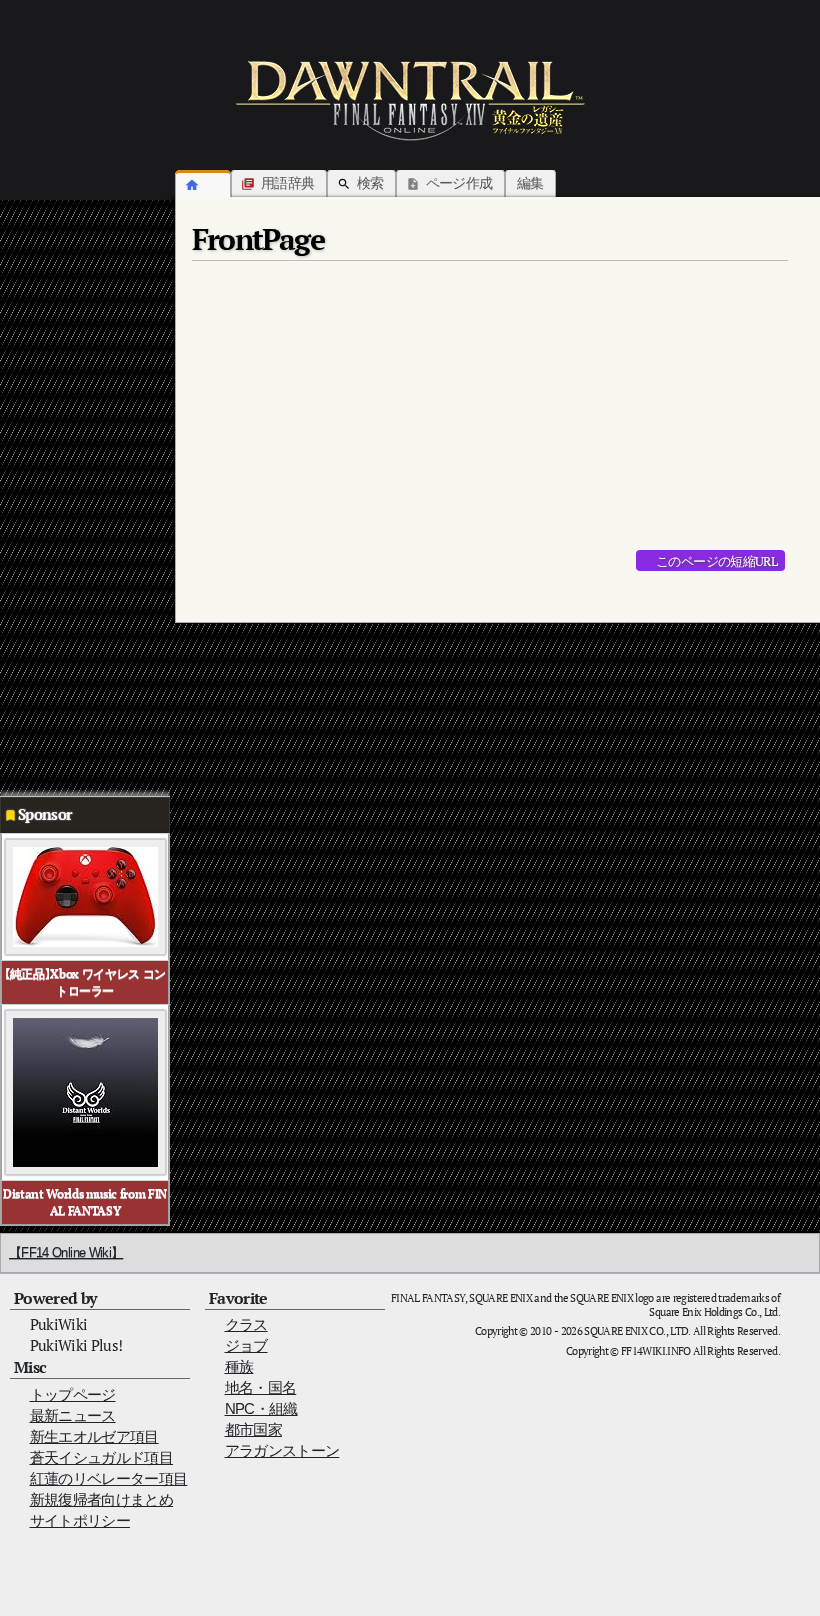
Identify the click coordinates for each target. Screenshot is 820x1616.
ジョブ (246, 1345)
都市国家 (253, 1429)
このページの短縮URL (716, 561)
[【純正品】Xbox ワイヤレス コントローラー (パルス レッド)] (85, 895)
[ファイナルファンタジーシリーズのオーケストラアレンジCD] (85, 1091)
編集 (530, 182)
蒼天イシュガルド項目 (102, 1457)
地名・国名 (261, 1387)
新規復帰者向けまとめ (102, 1499)
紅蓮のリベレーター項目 (109, 1478)
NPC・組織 (261, 1408)
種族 (239, 1366)
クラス (246, 1324)
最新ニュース (73, 1415)
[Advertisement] (80, 492)
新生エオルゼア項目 (94, 1436)
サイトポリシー (80, 1520)
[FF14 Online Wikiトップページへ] (410, 100)
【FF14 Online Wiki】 (66, 1252)
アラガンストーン (282, 1450)
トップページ (73, 1394)
